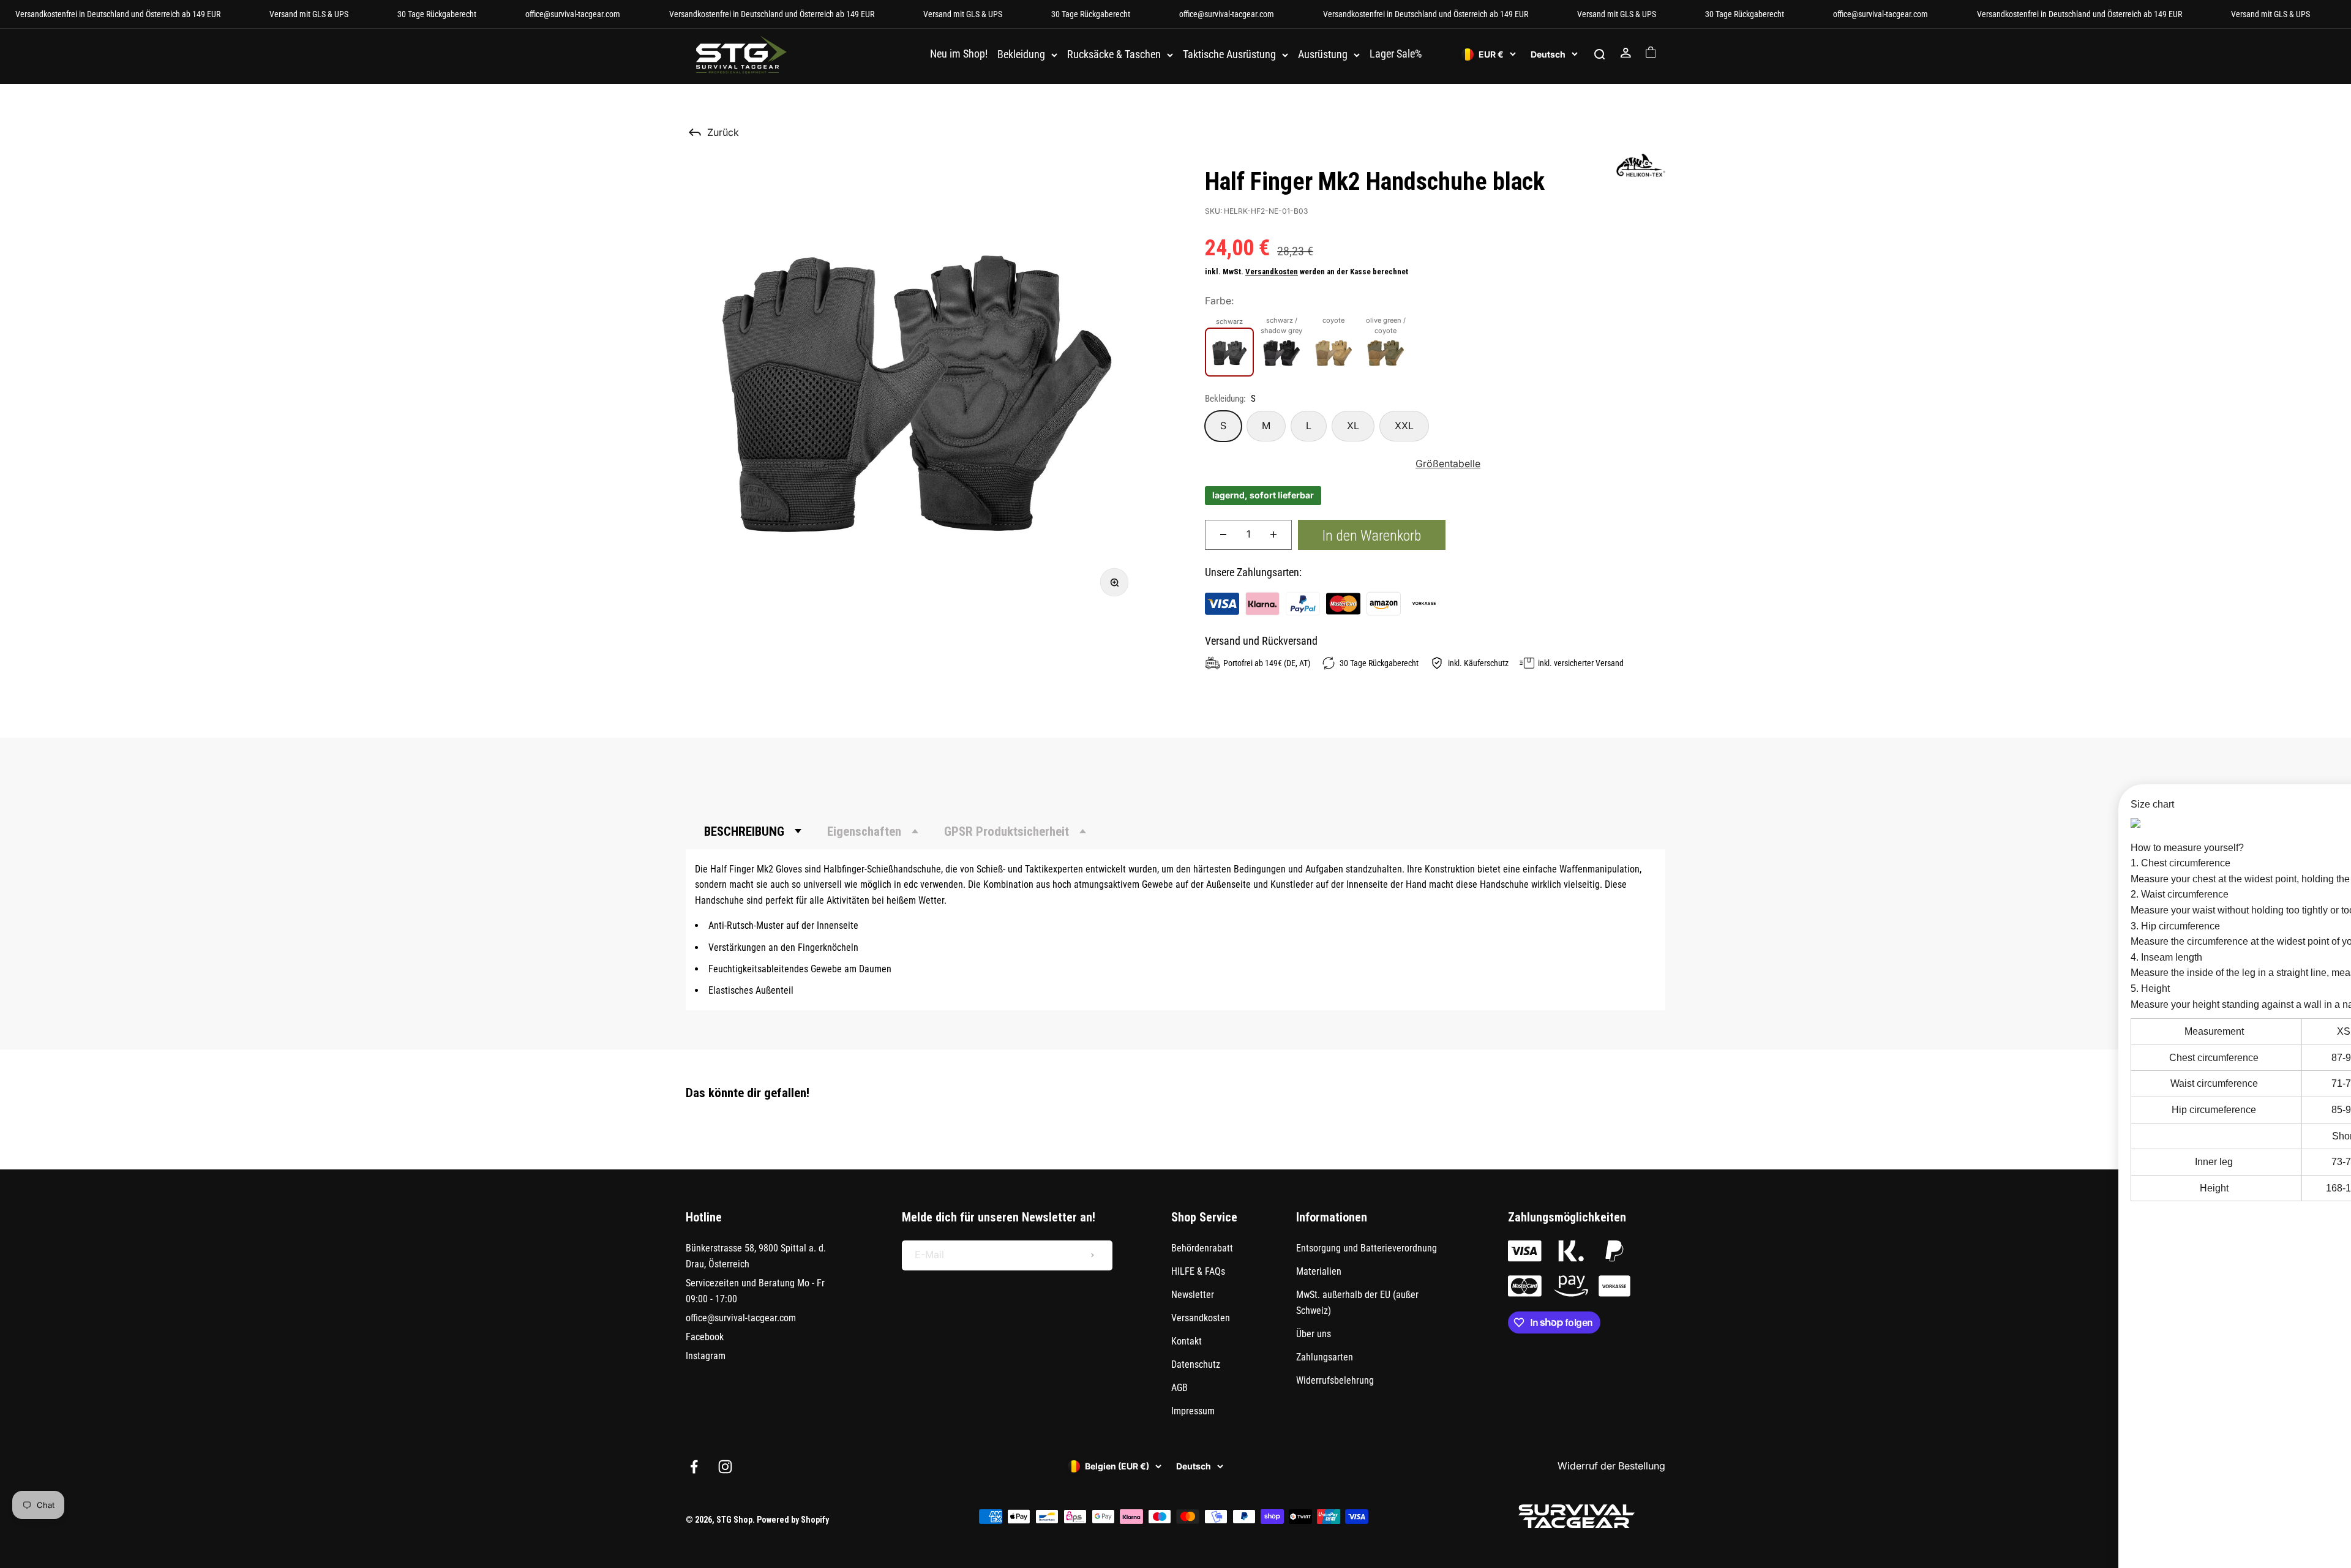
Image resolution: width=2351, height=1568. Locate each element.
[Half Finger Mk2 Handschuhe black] (1229, 352)
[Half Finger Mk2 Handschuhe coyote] (1333, 352)
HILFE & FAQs (1198, 1271)
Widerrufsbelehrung (1335, 1380)
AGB (1179, 1388)
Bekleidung (1021, 55)
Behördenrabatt (1202, 1248)
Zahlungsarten (1325, 1357)
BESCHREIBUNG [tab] (744, 831)
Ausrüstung (1323, 55)
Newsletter (1193, 1295)
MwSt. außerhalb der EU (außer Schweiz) (1357, 1303)
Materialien (1319, 1271)
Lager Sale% (1396, 54)
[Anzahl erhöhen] (1273, 535)
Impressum (1193, 1411)
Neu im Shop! (959, 54)
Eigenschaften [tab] (864, 831)
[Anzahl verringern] (1223, 535)
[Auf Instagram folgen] (725, 1467)
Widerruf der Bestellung (1611, 1466)
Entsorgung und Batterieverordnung (1367, 1248)
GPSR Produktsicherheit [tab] (1007, 831)
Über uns (1314, 1334)
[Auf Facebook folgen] (694, 1467)
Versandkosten (1272, 272)
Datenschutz (1196, 1364)
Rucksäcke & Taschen (1114, 55)
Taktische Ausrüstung (1229, 55)
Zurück (723, 132)
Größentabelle (1448, 463)
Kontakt (1187, 1341)
